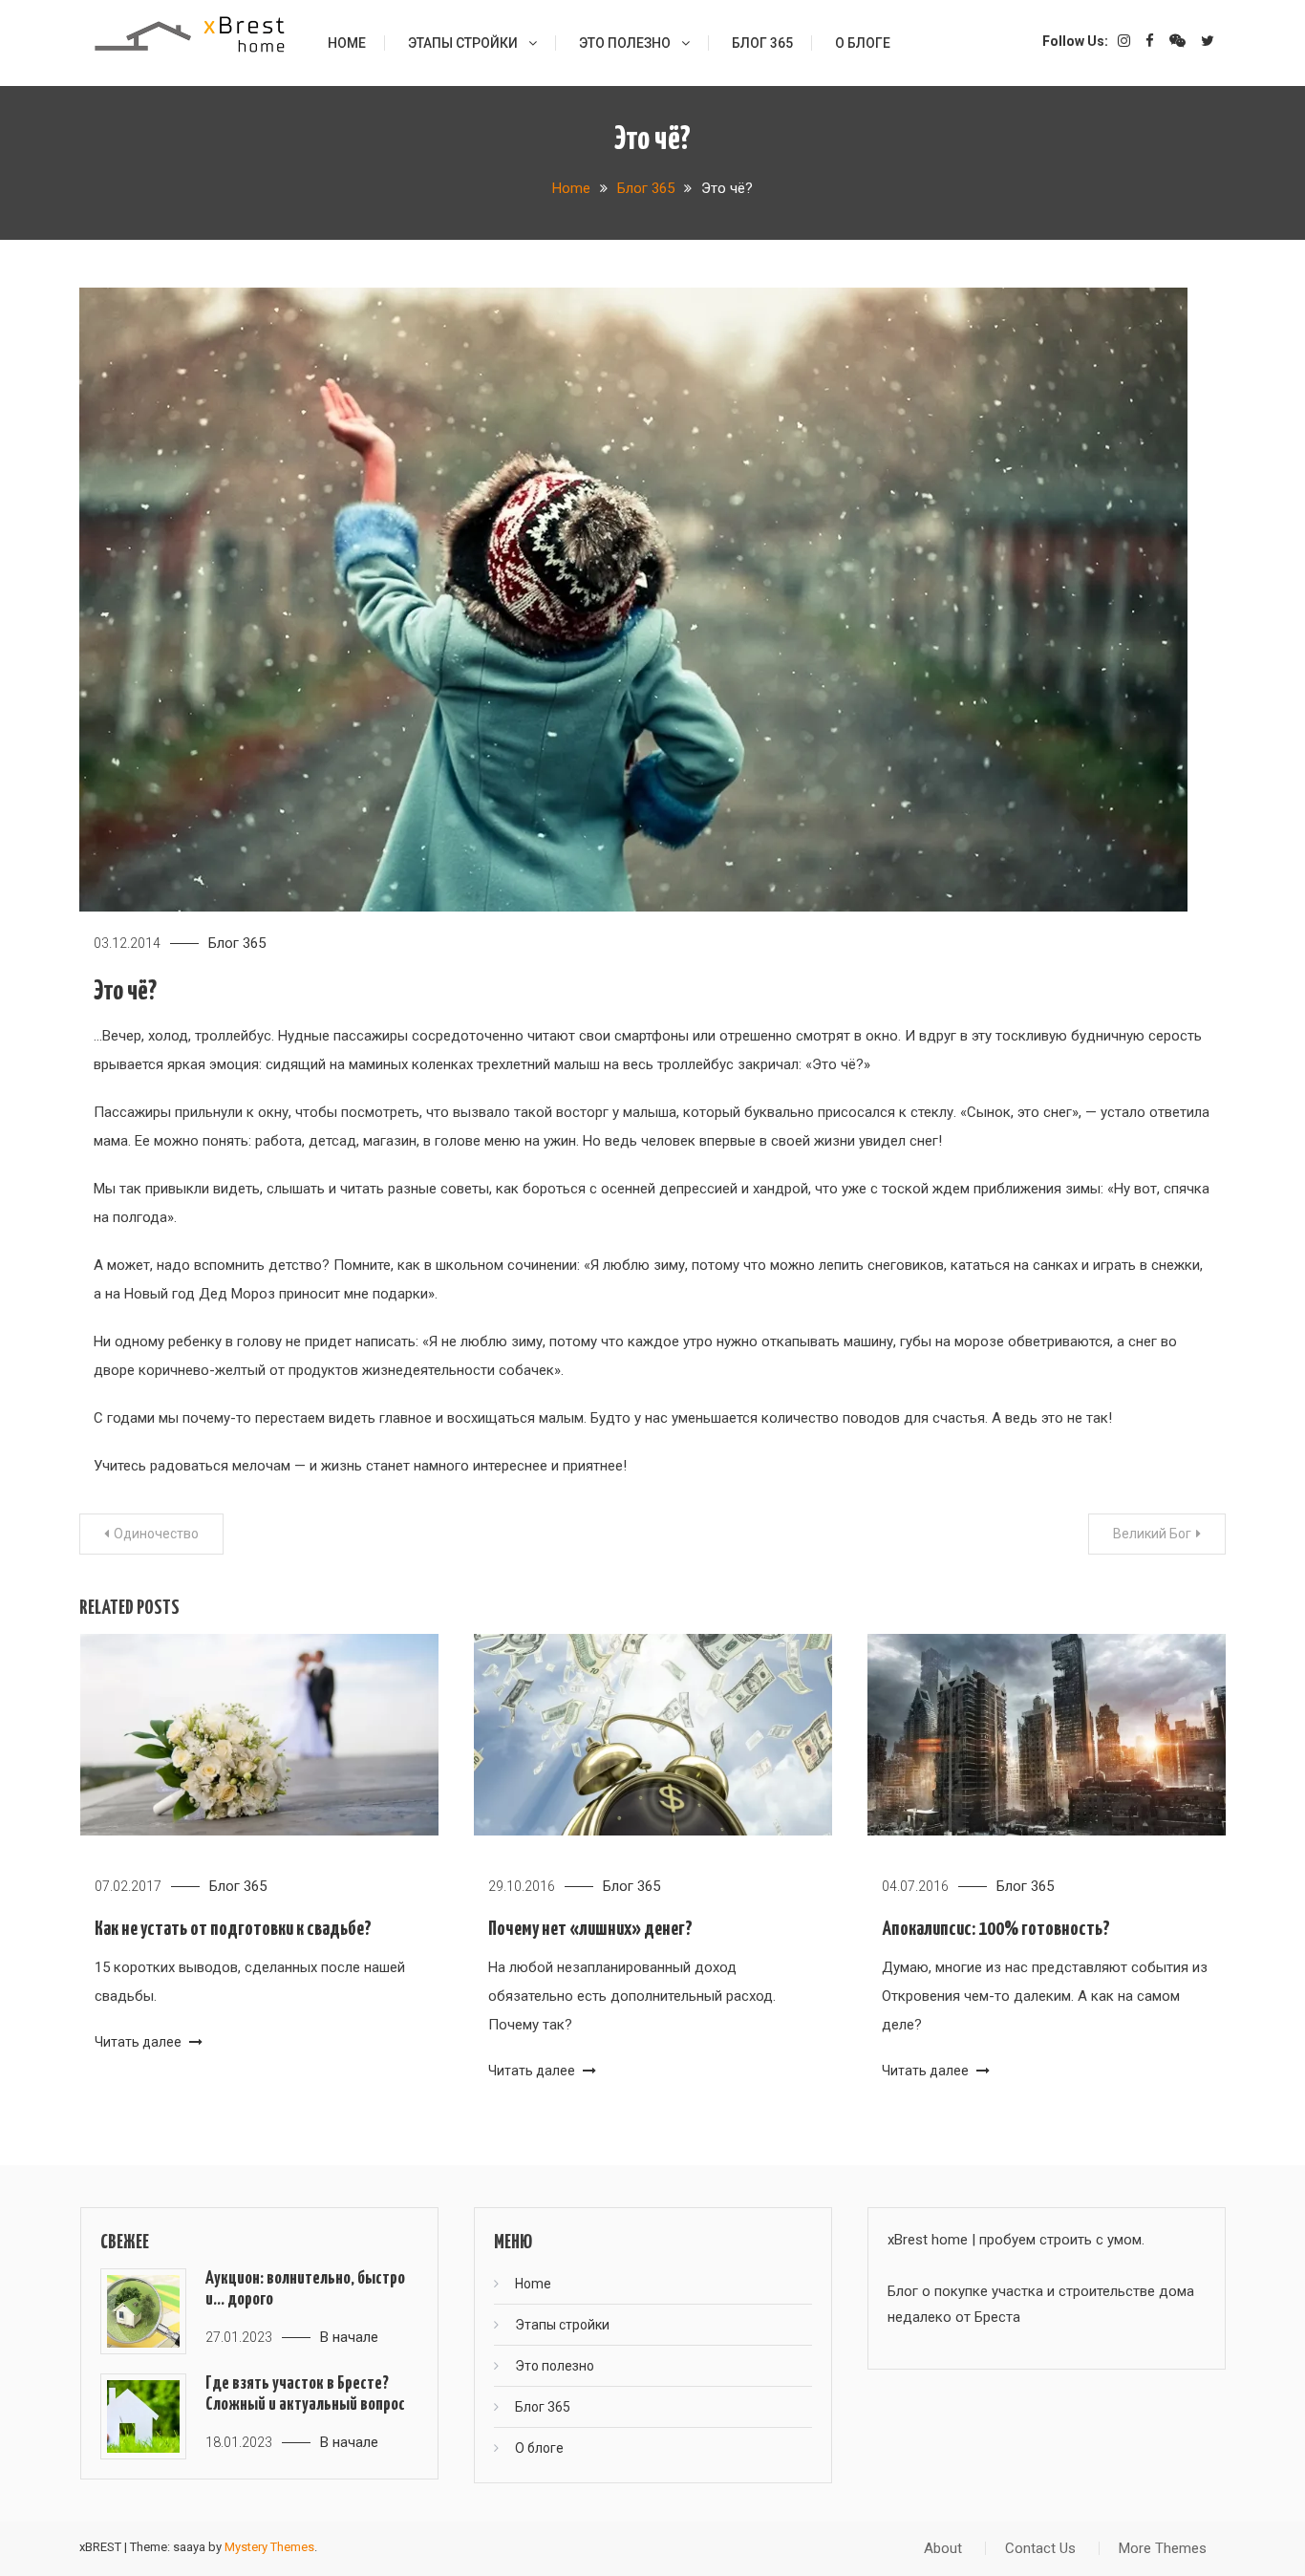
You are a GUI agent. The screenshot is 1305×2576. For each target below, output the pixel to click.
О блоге (863, 43)
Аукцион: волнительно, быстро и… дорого (305, 2289)
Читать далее (139, 2042)
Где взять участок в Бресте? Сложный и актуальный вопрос (305, 2394)
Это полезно (625, 43)
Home (347, 43)
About (943, 2548)
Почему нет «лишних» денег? (590, 1929)
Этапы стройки (463, 43)
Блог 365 (762, 43)
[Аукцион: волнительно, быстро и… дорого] (143, 2311)
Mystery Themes (269, 2547)
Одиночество (156, 1534)
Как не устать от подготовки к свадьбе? (233, 1929)
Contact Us (1040, 2548)
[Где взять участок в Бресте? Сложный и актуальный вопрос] (143, 2416)
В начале (349, 2337)
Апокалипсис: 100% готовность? (996, 1929)
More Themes (1163, 2548)
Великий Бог (1152, 1534)
